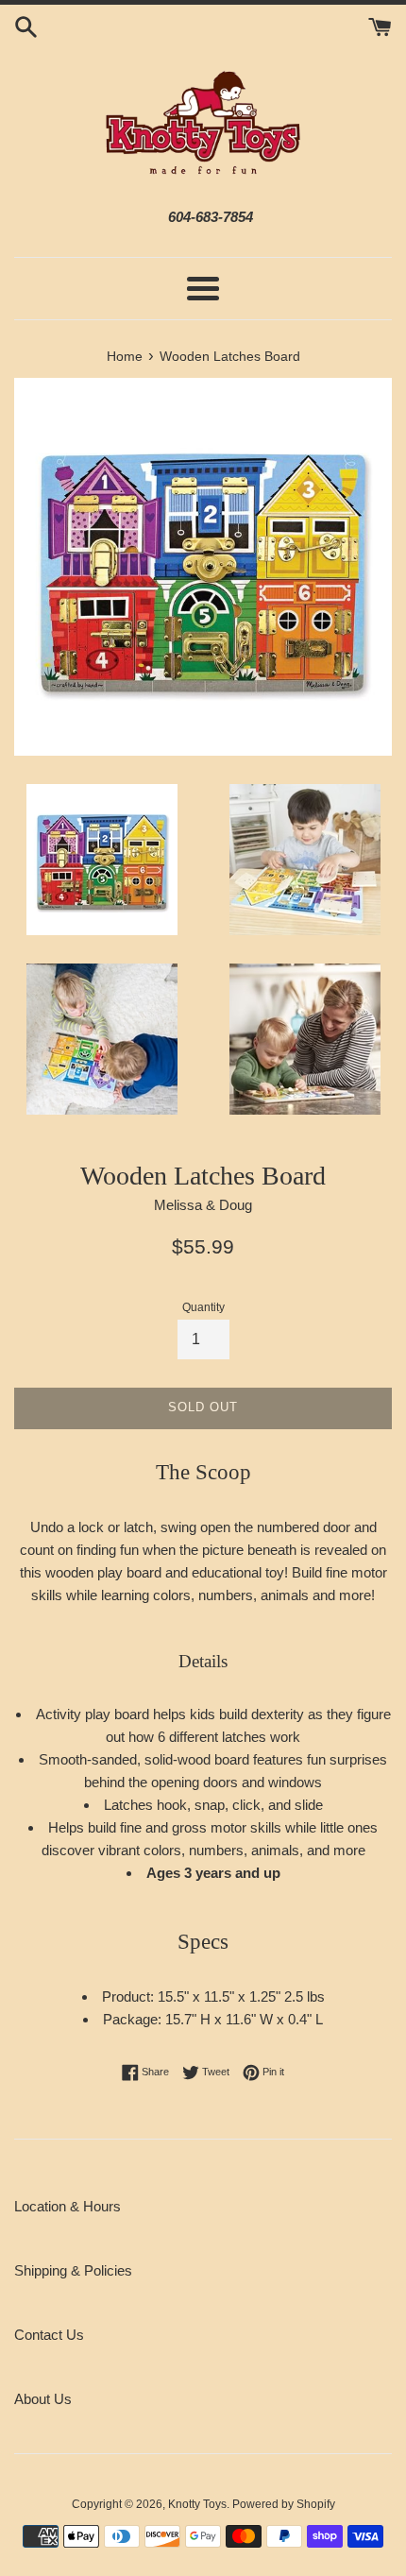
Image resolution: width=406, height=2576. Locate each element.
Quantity (203, 1307)
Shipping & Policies (73, 2270)
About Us (43, 2399)
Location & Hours (68, 2206)
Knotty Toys (197, 2504)
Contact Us (49, 2335)
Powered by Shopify (284, 2504)
